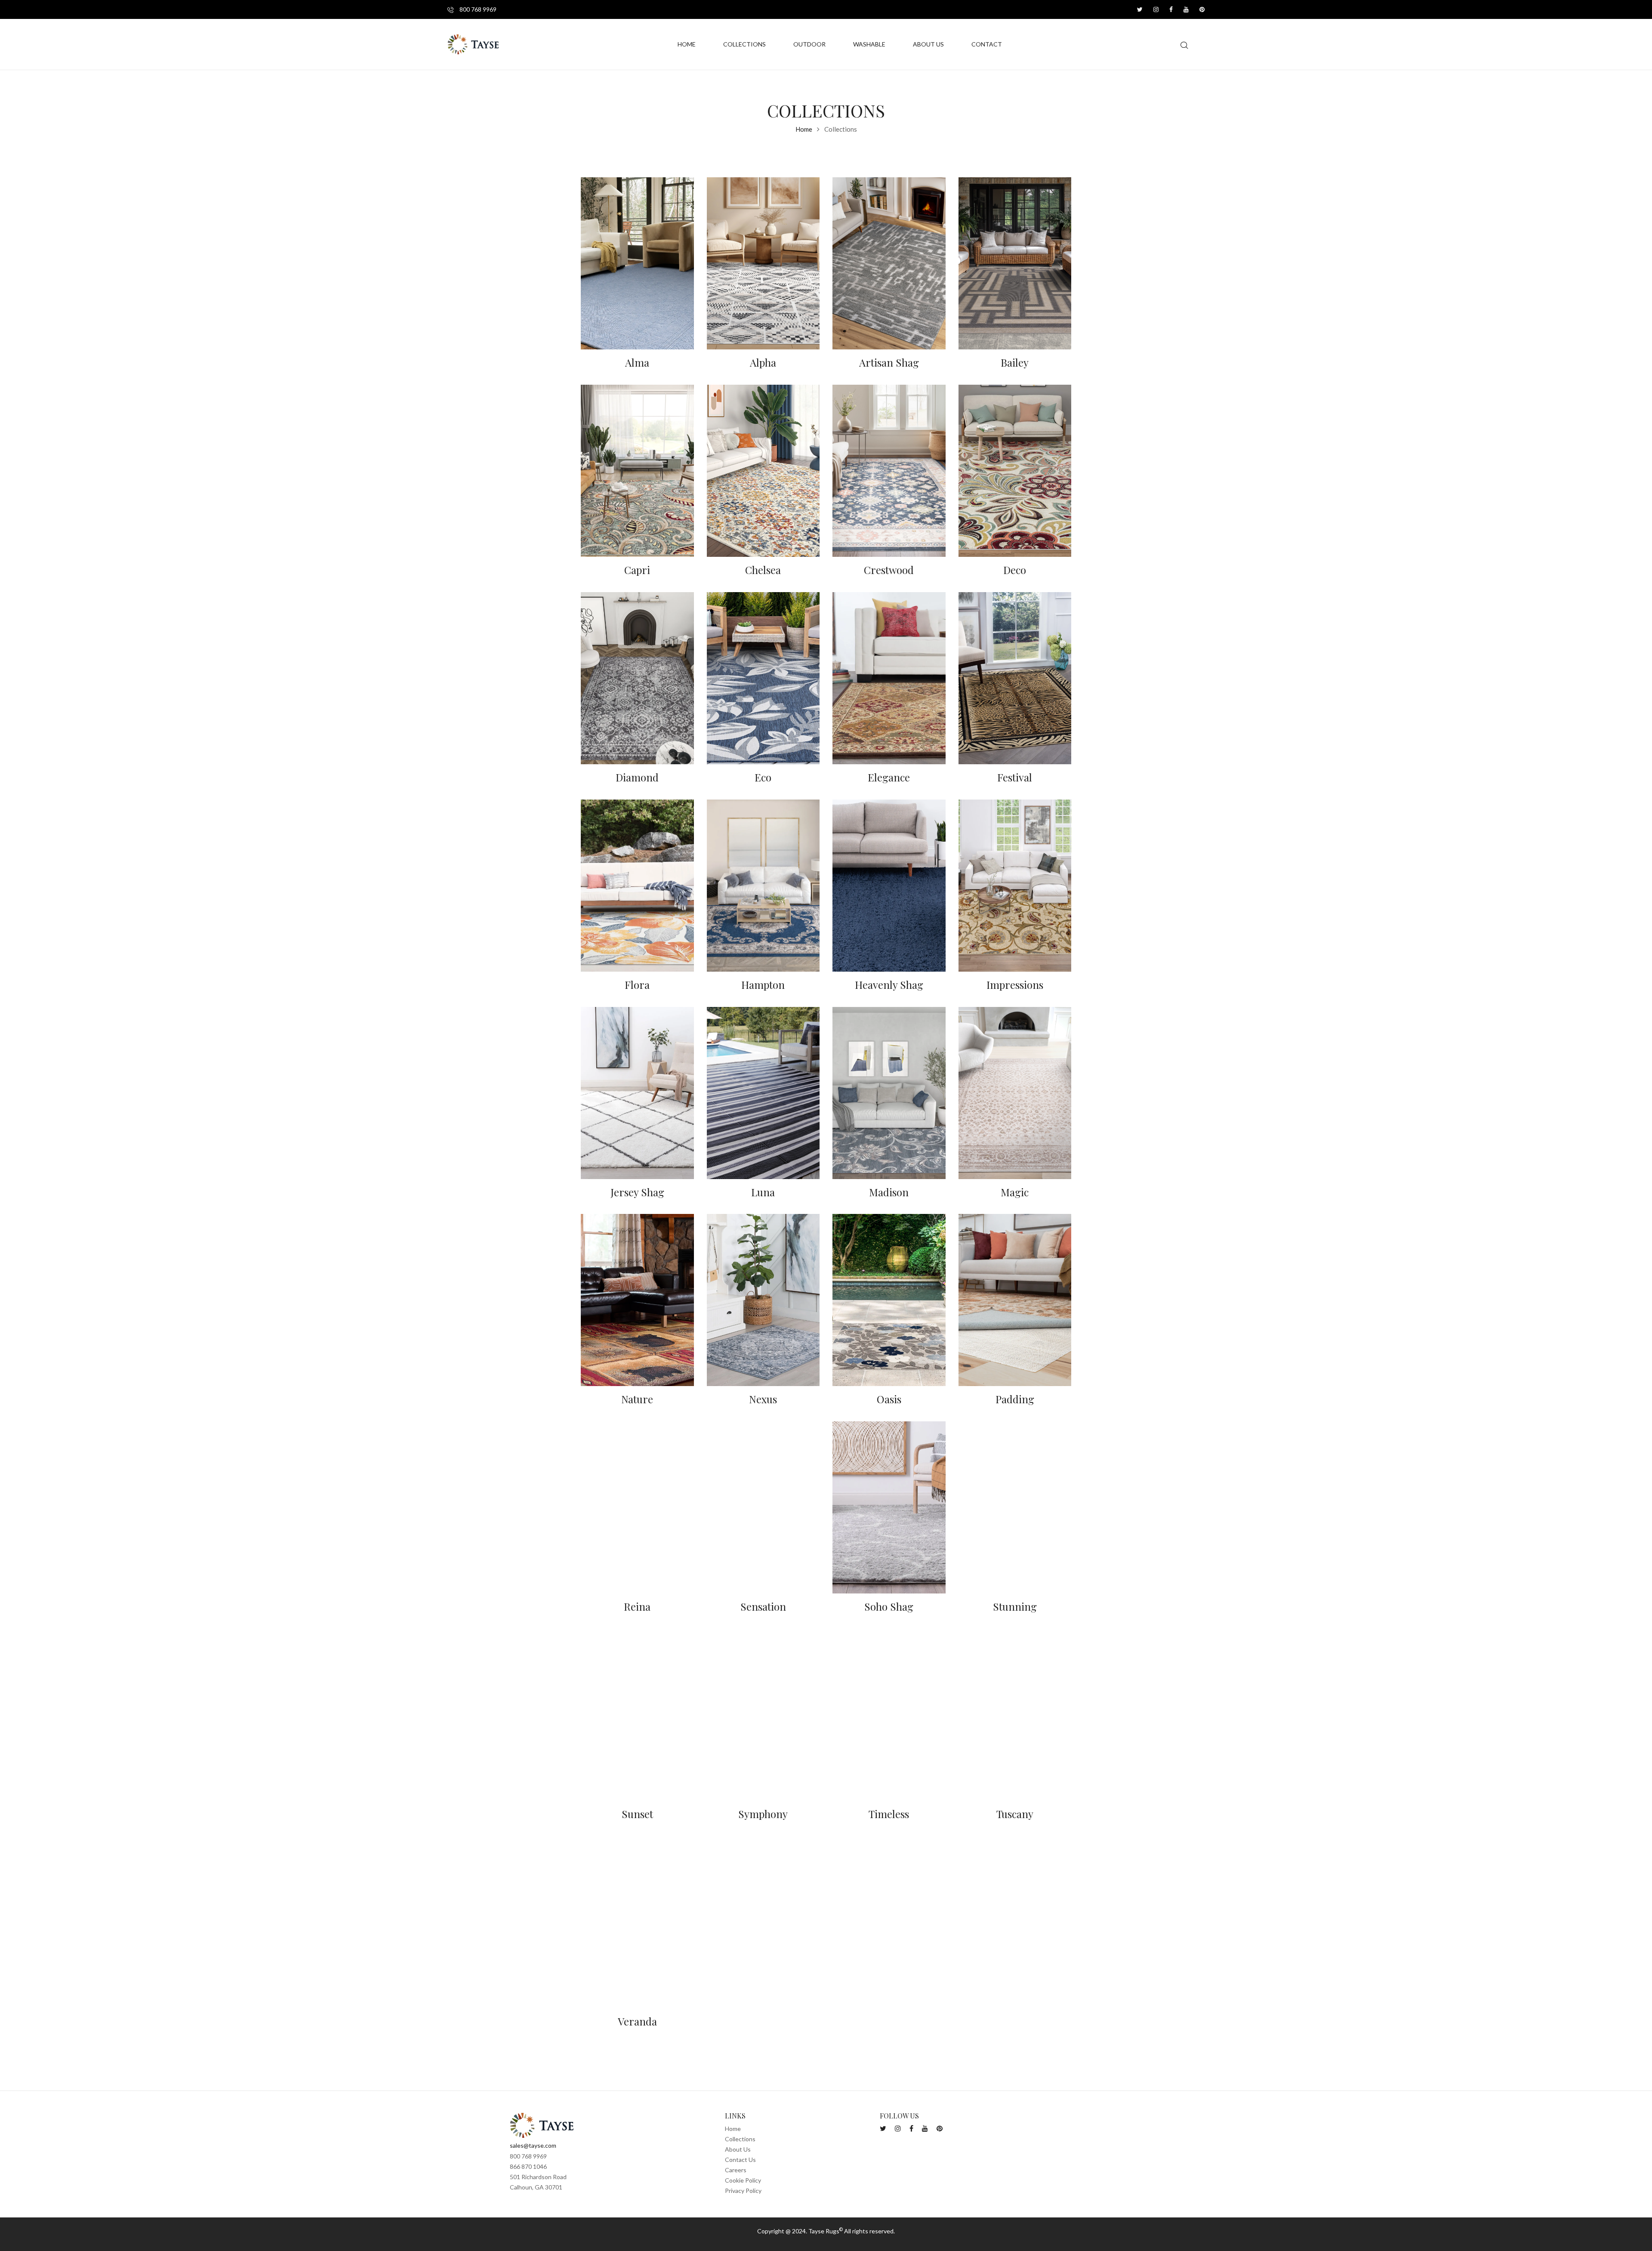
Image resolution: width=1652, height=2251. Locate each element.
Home (804, 129)
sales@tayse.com (533, 2145)
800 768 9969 (477, 9)
